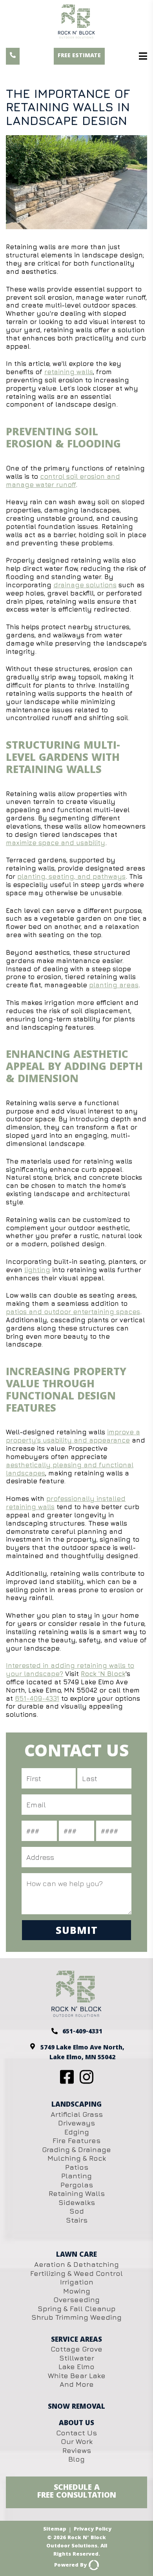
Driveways (76, 2123)
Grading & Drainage (76, 2150)
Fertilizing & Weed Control (76, 2273)
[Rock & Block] (76, 26)
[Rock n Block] (76, 2015)
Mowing (77, 2291)
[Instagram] (87, 2082)
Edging (77, 2132)
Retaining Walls (77, 2193)
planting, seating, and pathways (71, 876)
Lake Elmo (76, 2367)
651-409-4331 (37, 1698)
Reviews (77, 2450)
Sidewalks (77, 2202)
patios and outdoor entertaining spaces (73, 1312)
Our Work (77, 2441)
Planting (76, 2176)
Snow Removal (76, 2407)
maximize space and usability (56, 843)
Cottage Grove (76, 2349)
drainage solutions (85, 585)
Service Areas (76, 2340)
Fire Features (76, 2141)
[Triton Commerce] (93, 2565)
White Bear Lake (77, 2376)
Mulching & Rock (77, 2158)
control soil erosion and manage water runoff (63, 481)
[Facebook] (69, 2082)
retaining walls (69, 372)
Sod (77, 2211)
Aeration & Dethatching (76, 2264)
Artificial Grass (77, 2114)
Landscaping (76, 2105)
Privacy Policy (93, 2530)
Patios (77, 2167)
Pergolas (77, 2185)
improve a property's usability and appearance (73, 1436)
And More (77, 2384)
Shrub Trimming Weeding (76, 2317)
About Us (76, 2424)
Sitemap (55, 2530)
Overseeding (76, 2300)
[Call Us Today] (13, 56)
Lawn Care (76, 2255)
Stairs (77, 2220)
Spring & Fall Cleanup (77, 2309)
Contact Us (76, 2433)
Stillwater (77, 2358)
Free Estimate (79, 56)
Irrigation (77, 2282)
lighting (37, 1270)
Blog (76, 2459)
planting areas (114, 985)
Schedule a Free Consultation (77, 2492)
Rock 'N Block (103, 1674)
